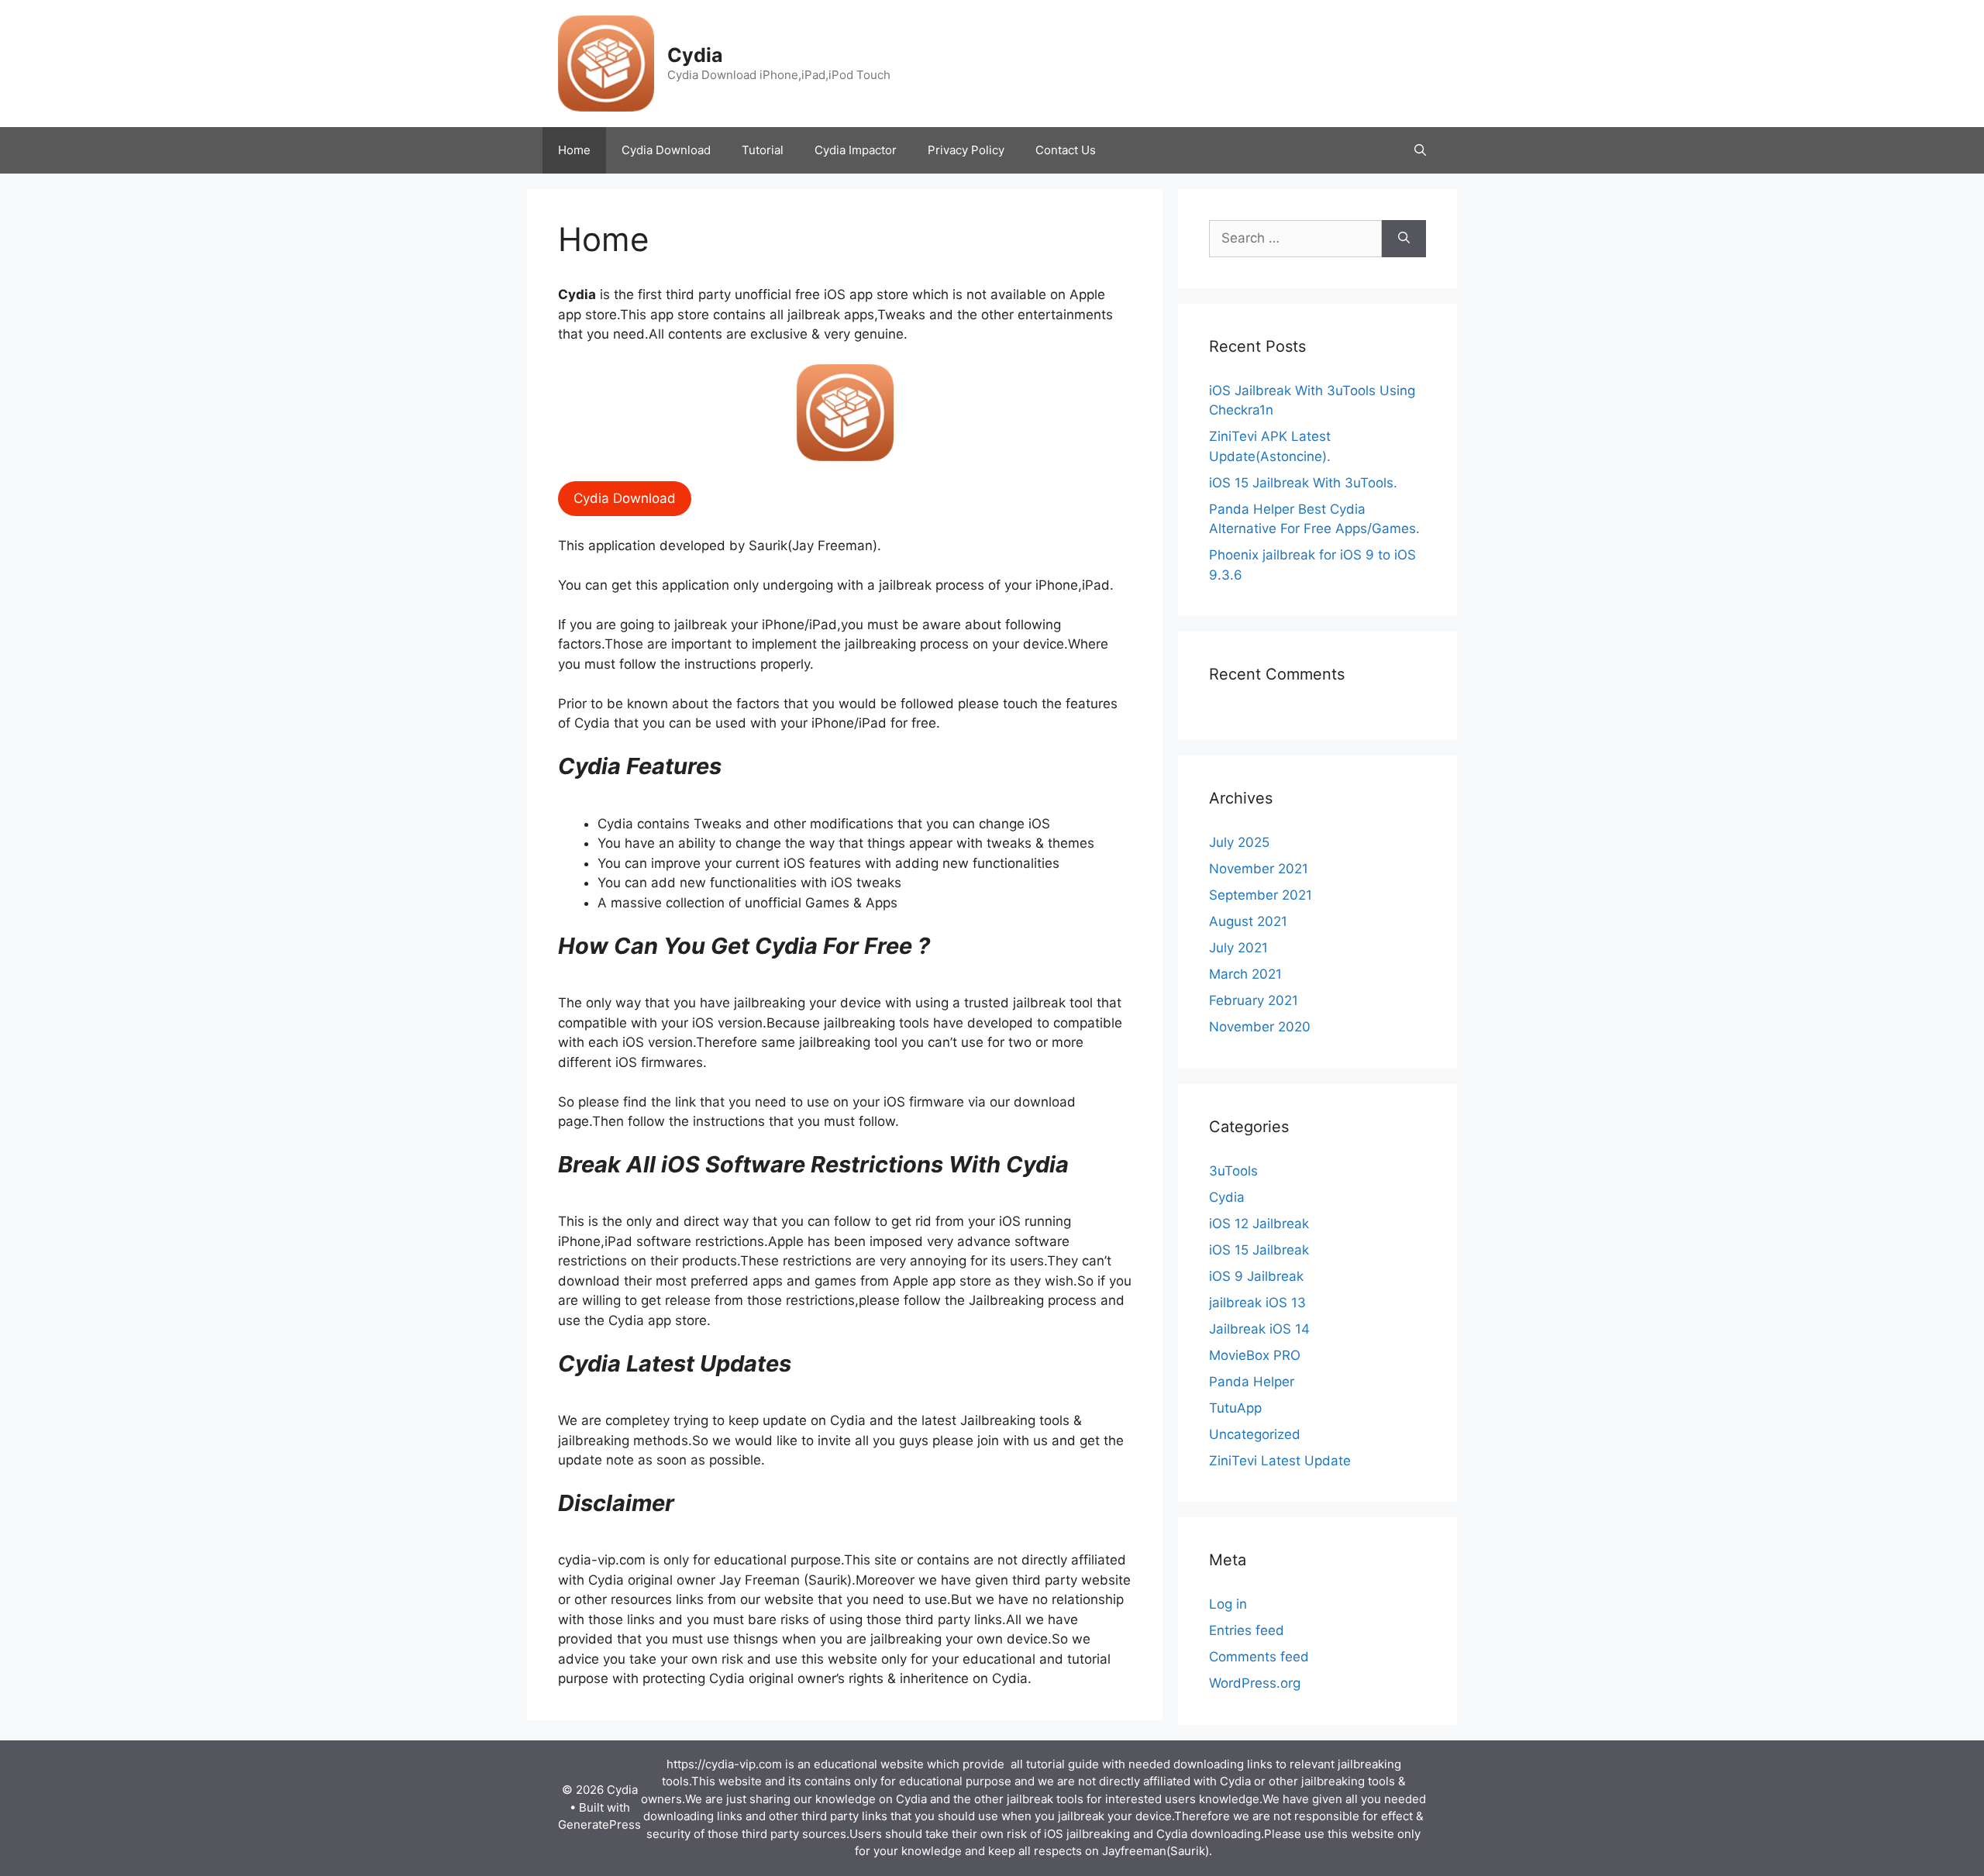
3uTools (1233, 1171)
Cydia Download (666, 150)
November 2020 (1260, 1027)
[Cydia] (606, 63)
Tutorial (763, 150)
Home (574, 150)
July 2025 (1239, 842)
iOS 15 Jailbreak (1259, 1250)
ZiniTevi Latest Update (1280, 1461)
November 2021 (1259, 869)
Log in (1228, 1604)
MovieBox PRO (1255, 1355)
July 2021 (1238, 948)
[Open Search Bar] (1420, 150)
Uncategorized (1255, 1434)
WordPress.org (1255, 1683)
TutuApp (1235, 1408)
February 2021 (1254, 1000)
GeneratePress (599, 1824)
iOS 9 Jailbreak (1256, 1276)
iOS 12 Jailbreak (1259, 1224)
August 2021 (1248, 921)
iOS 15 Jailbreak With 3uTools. (1303, 483)
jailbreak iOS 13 (1257, 1303)
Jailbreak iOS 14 (1259, 1329)
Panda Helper (1252, 1382)
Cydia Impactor (856, 150)
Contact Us (1066, 150)
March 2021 (1245, 974)
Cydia (695, 55)
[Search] (1404, 239)
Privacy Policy (966, 150)
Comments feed (1259, 1657)
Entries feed (1247, 1630)
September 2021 (1261, 895)
